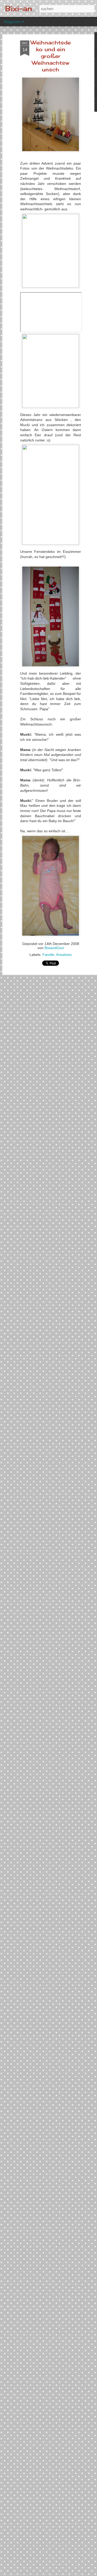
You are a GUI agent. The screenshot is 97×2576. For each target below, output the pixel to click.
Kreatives (64, 955)
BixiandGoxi (54, 948)
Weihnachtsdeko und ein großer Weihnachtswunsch (51, 56)
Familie (48, 955)
